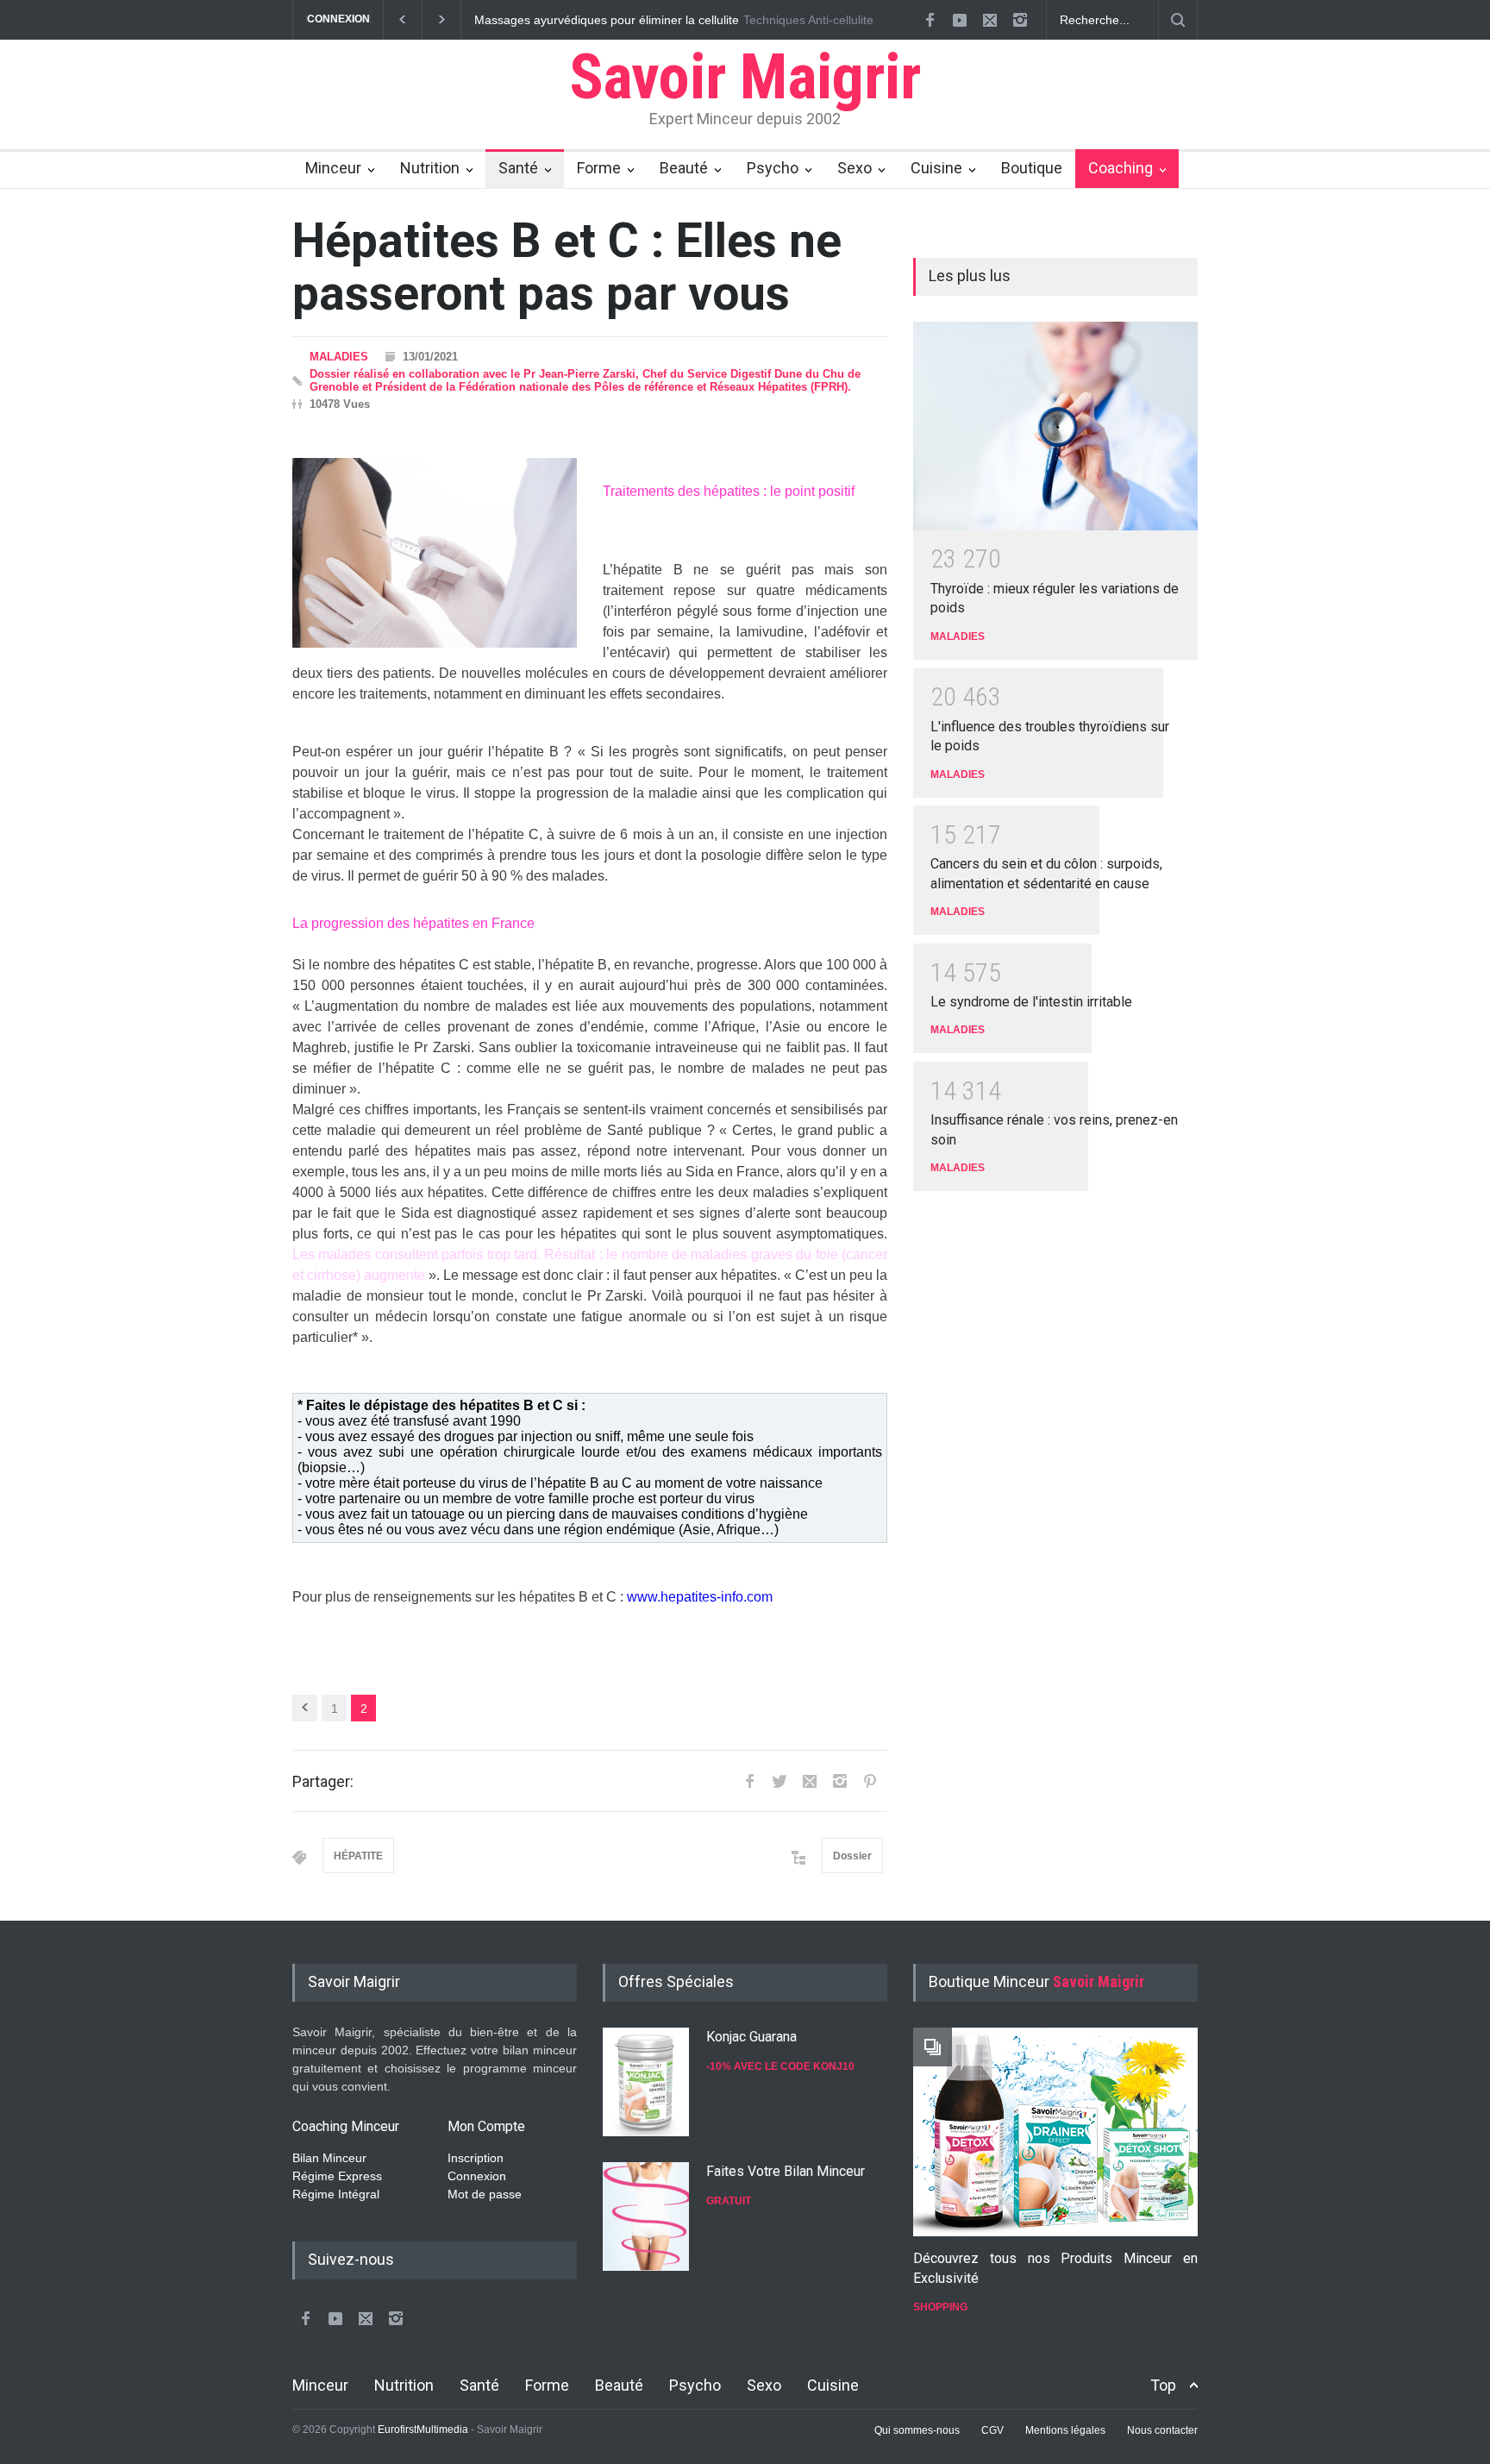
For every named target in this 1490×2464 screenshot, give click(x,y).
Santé (518, 168)
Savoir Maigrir (745, 77)
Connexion (477, 2176)
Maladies (339, 357)
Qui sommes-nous (917, 2430)
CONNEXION (338, 19)
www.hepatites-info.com (700, 1597)
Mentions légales (1065, 2430)
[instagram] (1020, 20)
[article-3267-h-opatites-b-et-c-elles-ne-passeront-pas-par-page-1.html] (305, 1708)
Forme (599, 168)
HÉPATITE (358, 1856)
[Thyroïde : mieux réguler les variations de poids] (1055, 426)
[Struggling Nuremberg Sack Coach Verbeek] (1055, 2132)
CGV (992, 2430)
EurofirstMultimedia (423, 2430)
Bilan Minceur (329, 2158)
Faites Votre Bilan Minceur (786, 2171)
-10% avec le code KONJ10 (780, 2066)
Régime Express (337, 2176)
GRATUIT (729, 2201)
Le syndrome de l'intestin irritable (1031, 1002)
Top (1163, 2385)
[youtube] (960, 20)
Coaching (1121, 168)
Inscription (476, 2158)
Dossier (852, 1856)
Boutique (1032, 168)
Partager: (323, 1781)
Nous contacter (1162, 2430)
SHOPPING (940, 2307)
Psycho (773, 168)
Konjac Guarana (751, 2037)
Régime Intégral (336, 2194)
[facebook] (930, 20)
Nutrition (430, 168)
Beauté (684, 168)
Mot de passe (485, 2194)
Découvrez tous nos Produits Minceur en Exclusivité (1055, 2268)
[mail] (990, 20)
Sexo (855, 168)
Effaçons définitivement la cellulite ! (611, 20)
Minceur (333, 168)
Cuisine (936, 168)
